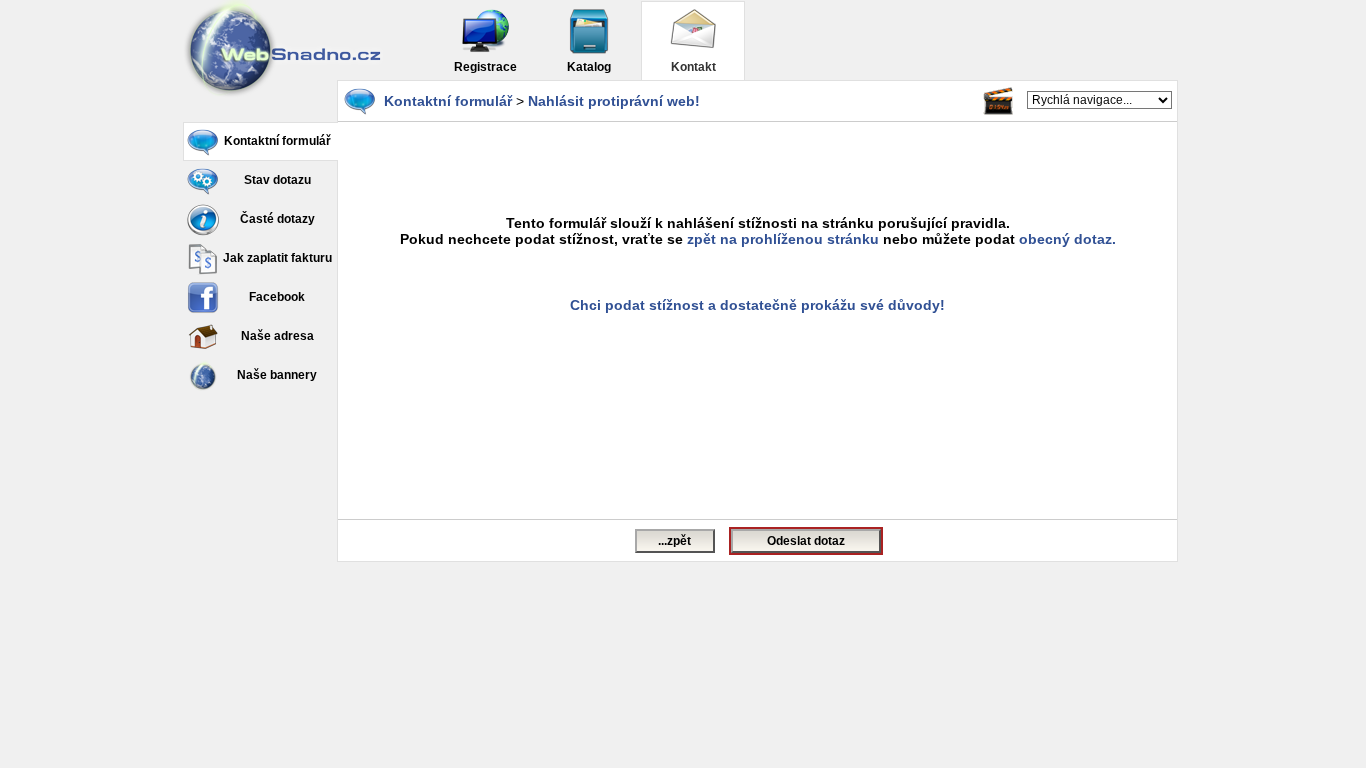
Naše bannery (277, 375)
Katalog (589, 67)
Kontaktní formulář (277, 141)
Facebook (277, 297)
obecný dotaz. (1067, 239)
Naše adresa (277, 336)
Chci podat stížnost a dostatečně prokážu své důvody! (757, 305)
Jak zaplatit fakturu (277, 258)
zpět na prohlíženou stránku (783, 239)
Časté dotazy (277, 219)
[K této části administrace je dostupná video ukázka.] (998, 101)
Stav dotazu (277, 180)
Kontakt (693, 67)
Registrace (485, 67)
